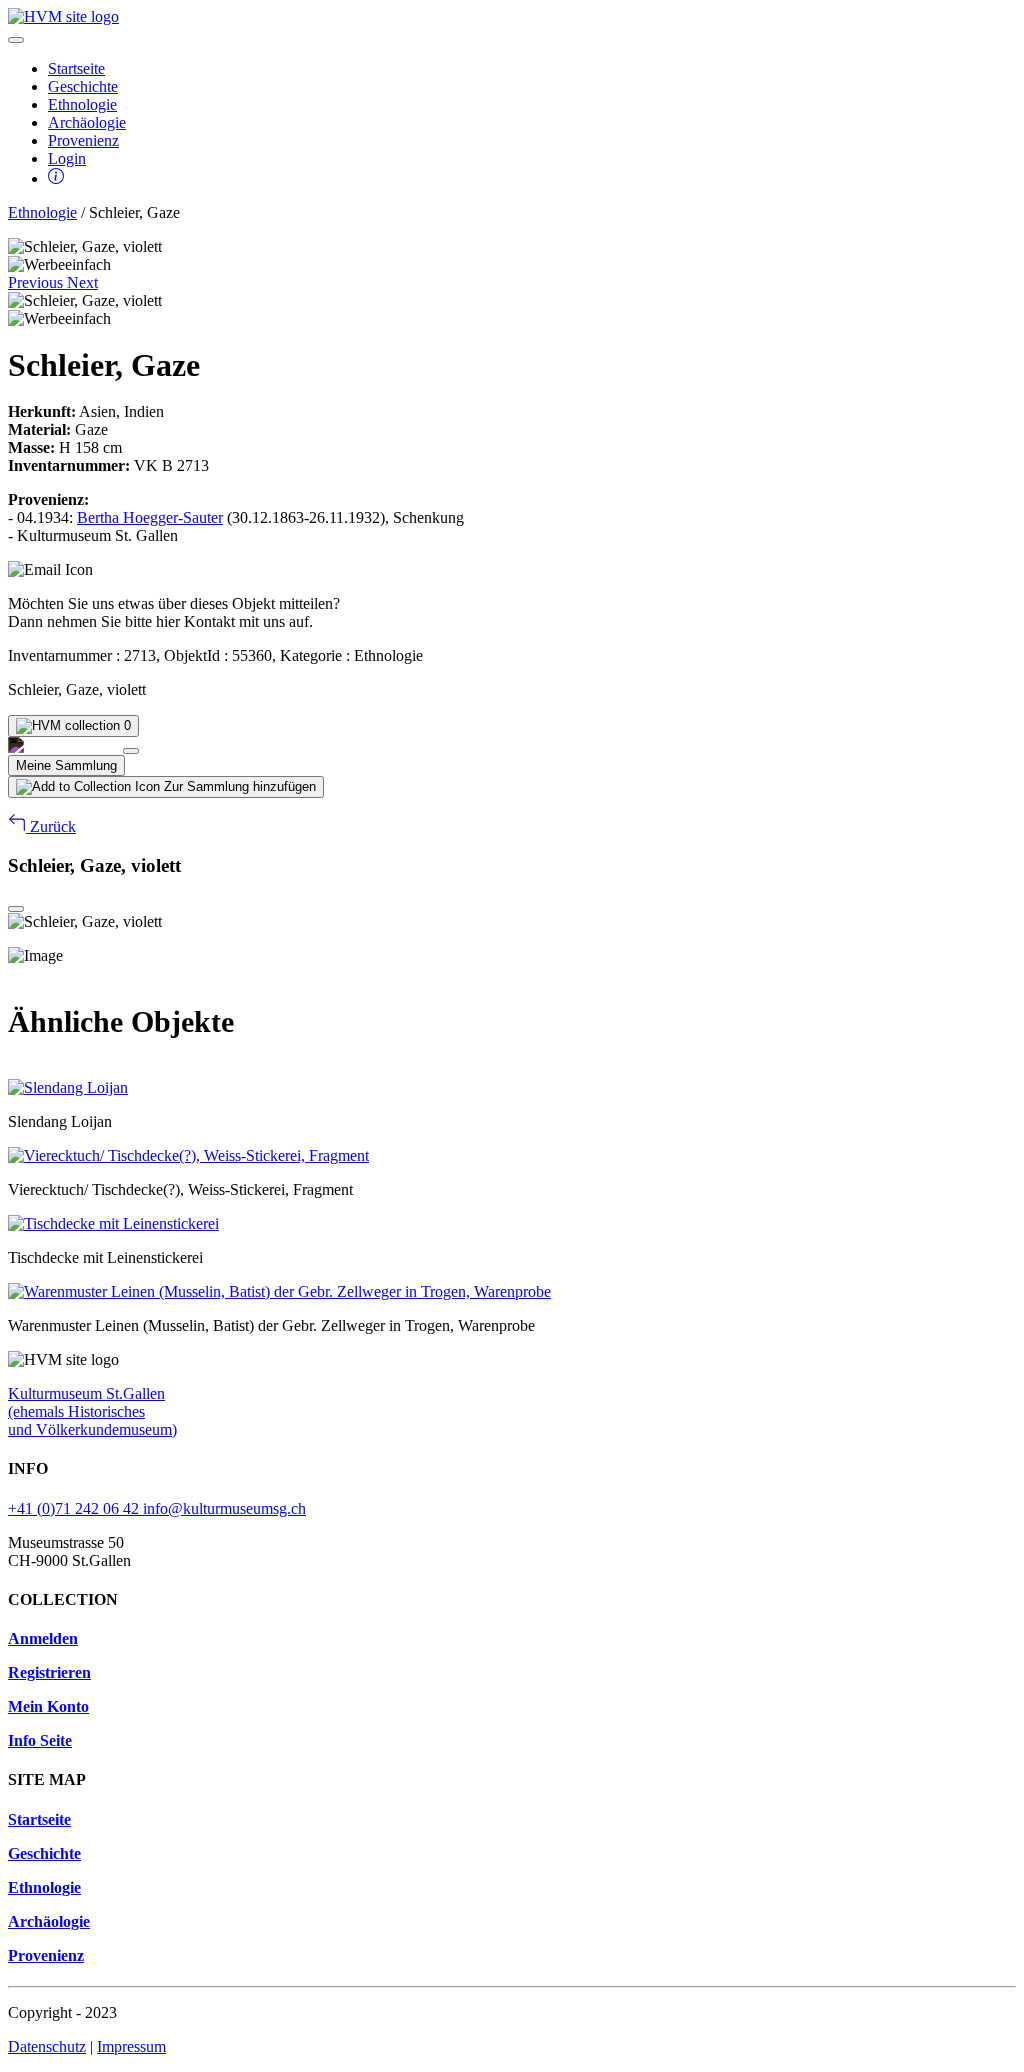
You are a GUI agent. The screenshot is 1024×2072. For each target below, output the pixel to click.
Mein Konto (48, 1706)
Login (67, 158)
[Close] (131, 751)
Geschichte (83, 86)
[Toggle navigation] (16, 40)
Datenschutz (47, 2046)
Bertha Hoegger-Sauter (150, 517)
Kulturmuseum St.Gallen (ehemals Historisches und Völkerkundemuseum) (92, 1411)
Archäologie (87, 122)
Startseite (76, 68)
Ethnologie (82, 104)
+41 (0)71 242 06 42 (75, 1508)
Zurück (51, 826)
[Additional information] (56, 178)
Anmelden (43, 1638)
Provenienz (83, 140)
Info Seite (40, 1740)
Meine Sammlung (66, 765)
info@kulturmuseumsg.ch (224, 1508)
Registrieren (49, 1672)
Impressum (131, 2046)
